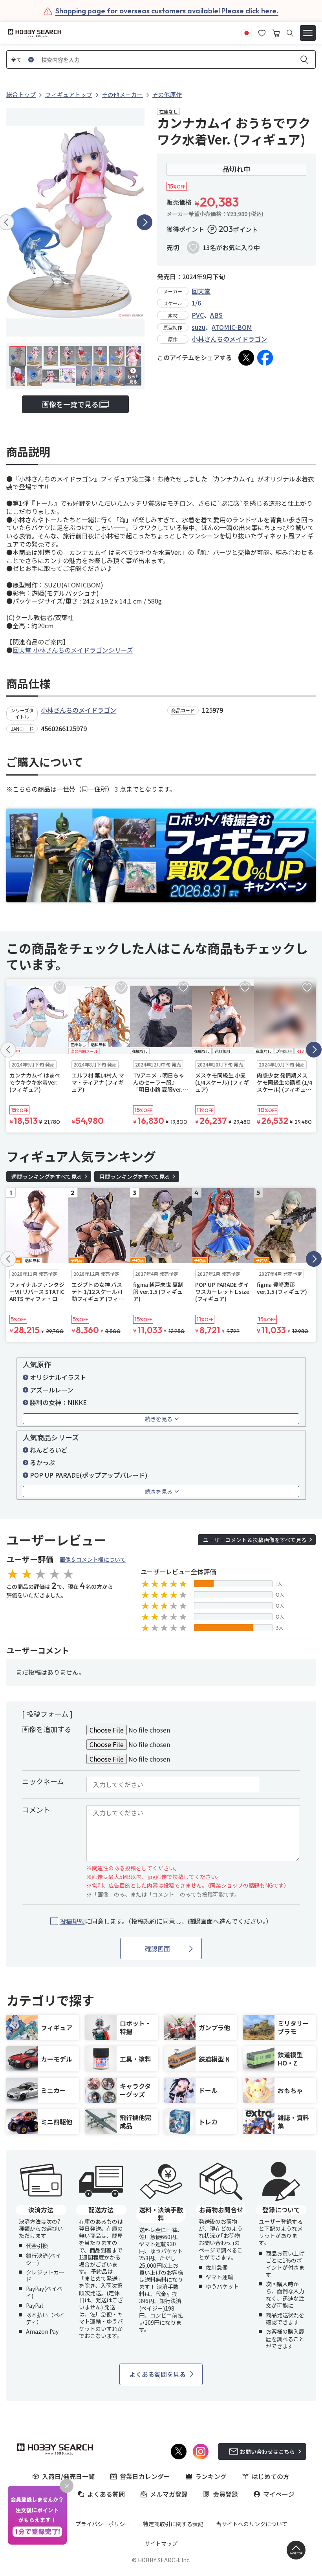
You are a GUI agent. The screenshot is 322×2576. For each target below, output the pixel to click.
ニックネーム (43, 1781)
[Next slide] (145, 222)
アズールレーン (52, 1390)
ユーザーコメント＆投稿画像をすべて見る (255, 1540)
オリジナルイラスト (58, 1377)
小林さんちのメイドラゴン (229, 339)
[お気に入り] (262, 32)
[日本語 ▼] (247, 32)
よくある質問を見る (157, 2374)
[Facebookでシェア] (265, 358)
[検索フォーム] (290, 33)
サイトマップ (161, 2543)
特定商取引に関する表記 (173, 2524)
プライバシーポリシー (103, 2524)
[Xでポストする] (246, 358)
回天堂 (201, 291)
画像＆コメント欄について (93, 1559)
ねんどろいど (49, 1450)
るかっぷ (42, 1462)
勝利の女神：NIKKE (58, 1402)
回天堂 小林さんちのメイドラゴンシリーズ (73, 650)
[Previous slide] (8, 1050)
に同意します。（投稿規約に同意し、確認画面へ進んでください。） (166, 1921)
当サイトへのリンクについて (252, 2524)
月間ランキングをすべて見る (135, 1176)
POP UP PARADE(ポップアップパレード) (89, 1475)
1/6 (196, 303)
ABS (216, 315)
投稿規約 (72, 1921)
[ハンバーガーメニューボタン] (308, 33)
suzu (199, 327)
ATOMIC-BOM (232, 327)
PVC (198, 315)
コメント (36, 1809)
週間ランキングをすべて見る (47, 1176)
